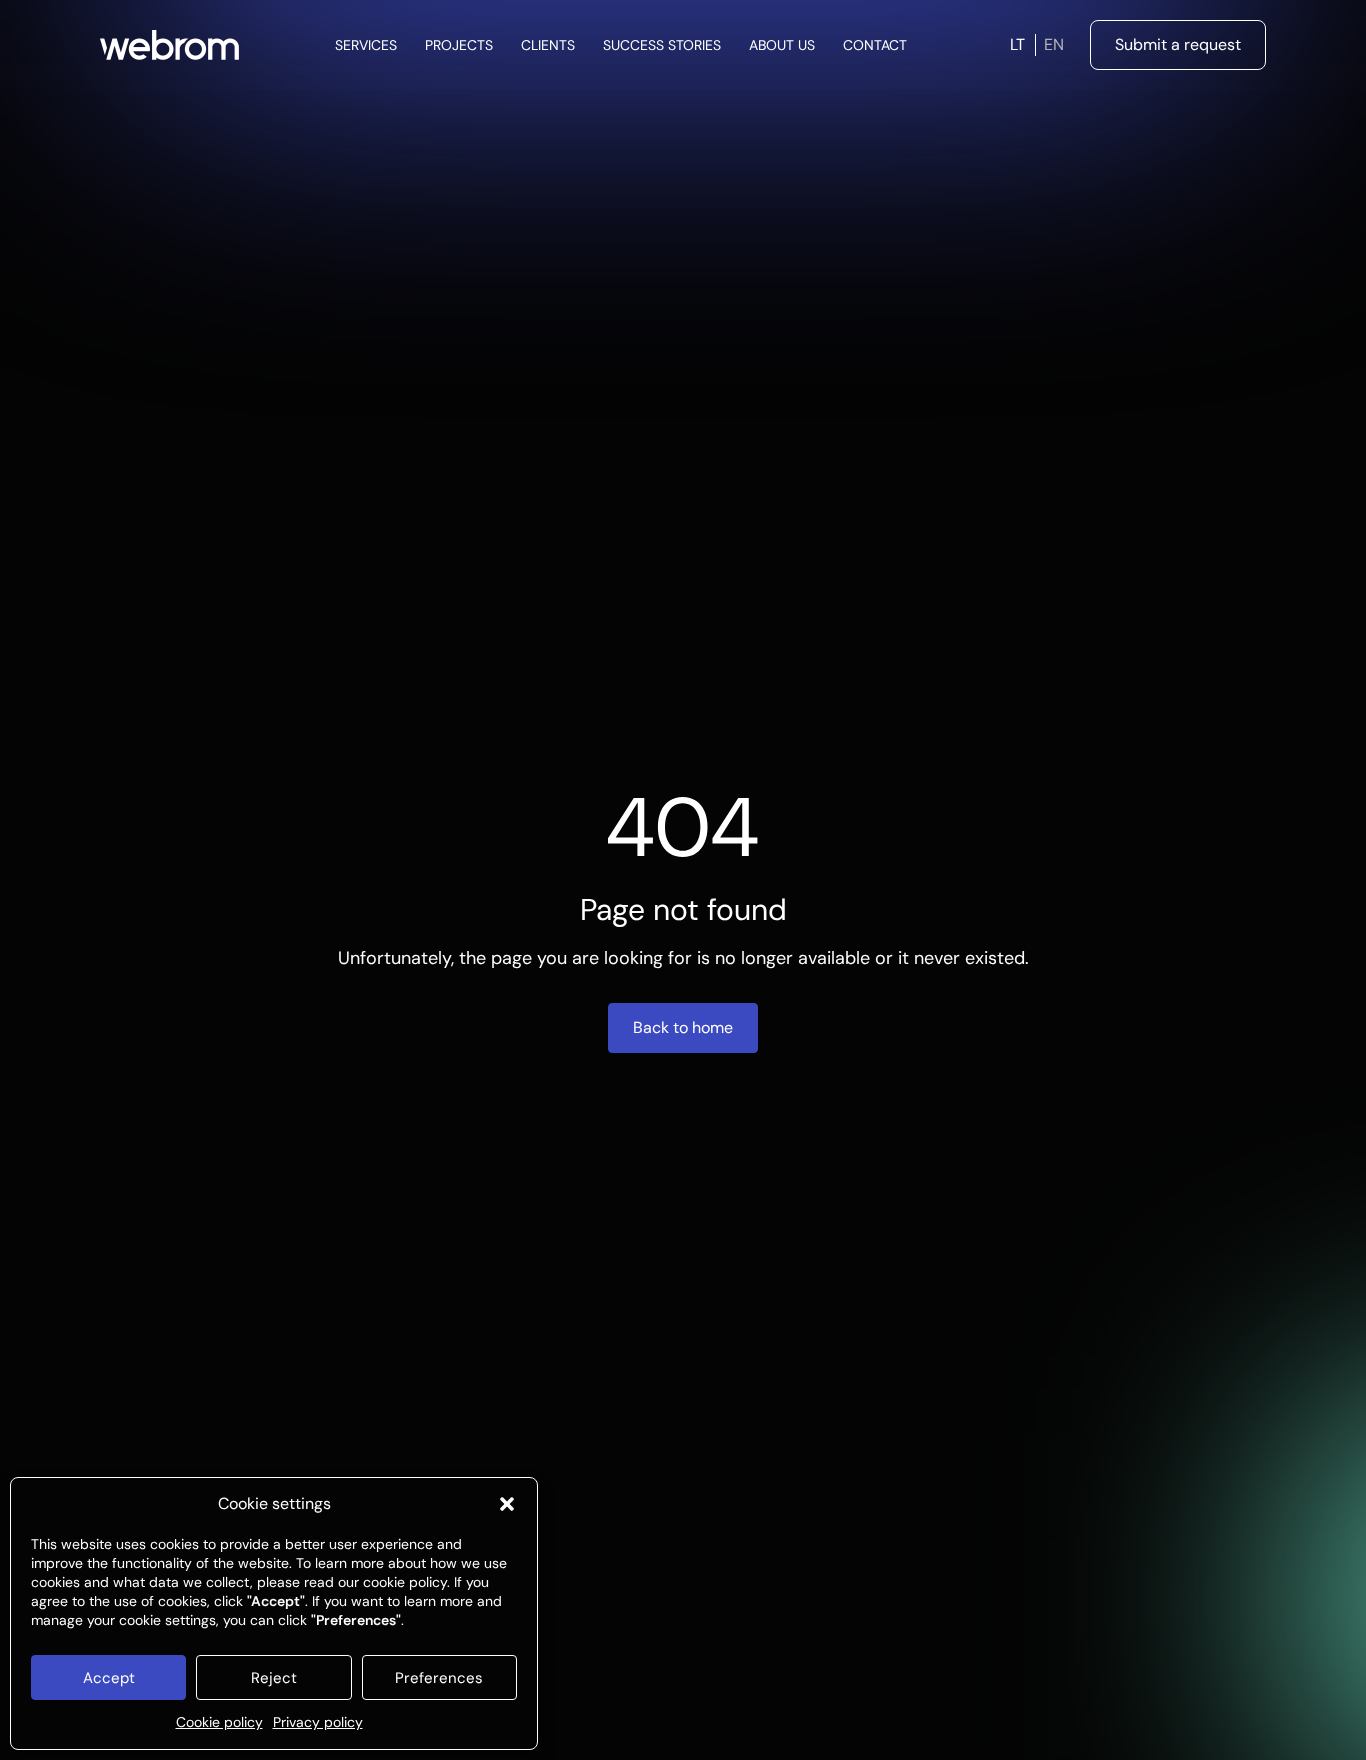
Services (366, 45)
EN (1054, 44)
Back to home (683, 1027)
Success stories (662, 45)
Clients (548, 45)
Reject (274, 1678)
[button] (507, 1504)
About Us (782, 45)
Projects (459, 45)
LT (1017, 44)
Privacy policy (318, 1722)
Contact (875, 45)
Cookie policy (219, 1722)
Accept (109, 1678)
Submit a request (1178, 44)
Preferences (439, 1678)
